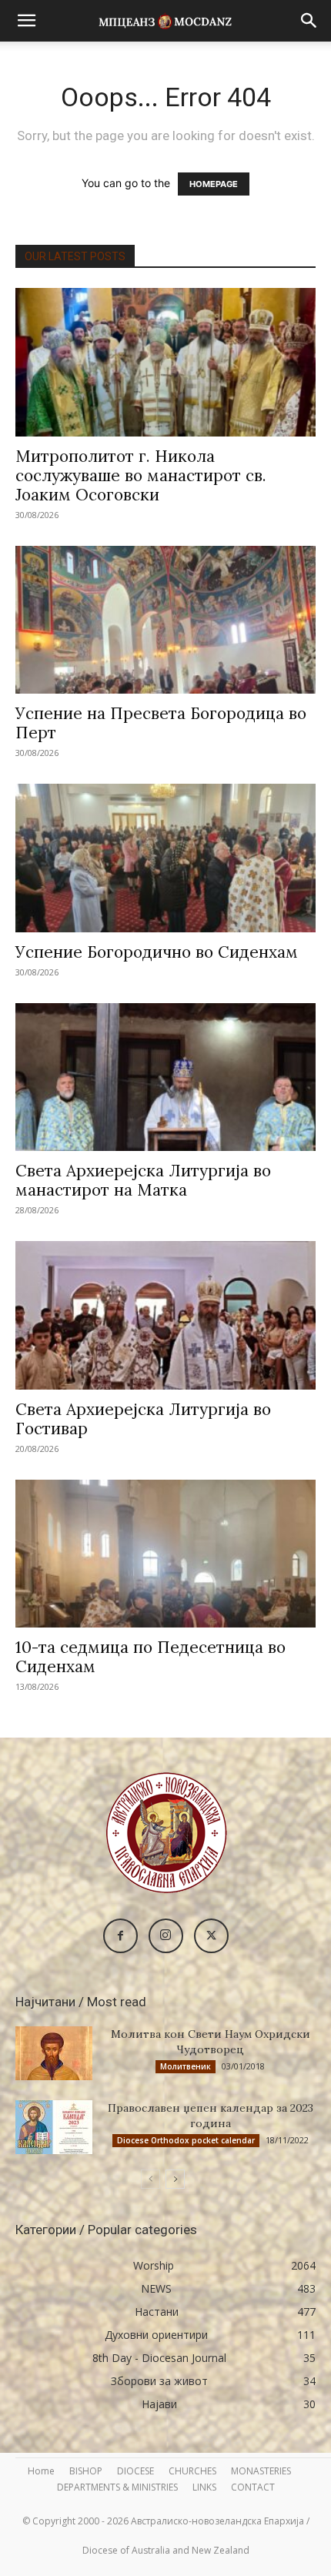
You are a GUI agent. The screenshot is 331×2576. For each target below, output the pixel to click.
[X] (211, 1936)
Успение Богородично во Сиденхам (157, 952)
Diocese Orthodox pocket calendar (186, 2140)
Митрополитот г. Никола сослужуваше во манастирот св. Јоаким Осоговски (141, 475)
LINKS (204, 2487)
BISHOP (86, 2471)
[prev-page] (150, 2179)
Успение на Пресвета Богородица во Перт (161, 723)
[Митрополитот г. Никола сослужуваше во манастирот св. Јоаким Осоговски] (165, 362)
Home (41, 2471)
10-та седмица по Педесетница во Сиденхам (150, 1657)
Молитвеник (186, 2066)
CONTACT (253, 2487)
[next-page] (175, 2179)
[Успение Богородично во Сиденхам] (165, 858)
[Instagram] (166, 1936)
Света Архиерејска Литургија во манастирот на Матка (143, 1180)
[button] (26, 21)
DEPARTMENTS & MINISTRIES (117, 2487)
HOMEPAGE (214, 184)
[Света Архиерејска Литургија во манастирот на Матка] (165, 1077)
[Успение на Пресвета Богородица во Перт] (165, 620)
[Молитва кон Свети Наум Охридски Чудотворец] (54, 2053)
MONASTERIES (261, 2471)
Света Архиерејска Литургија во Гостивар (143, 1419)
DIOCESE (135, 2471)
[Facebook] (120, 1936)
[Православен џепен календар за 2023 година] (54, 2127)
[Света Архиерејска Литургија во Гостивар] (165, 1315)
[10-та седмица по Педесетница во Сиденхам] (165, 1554)
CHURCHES (192, 2471)
